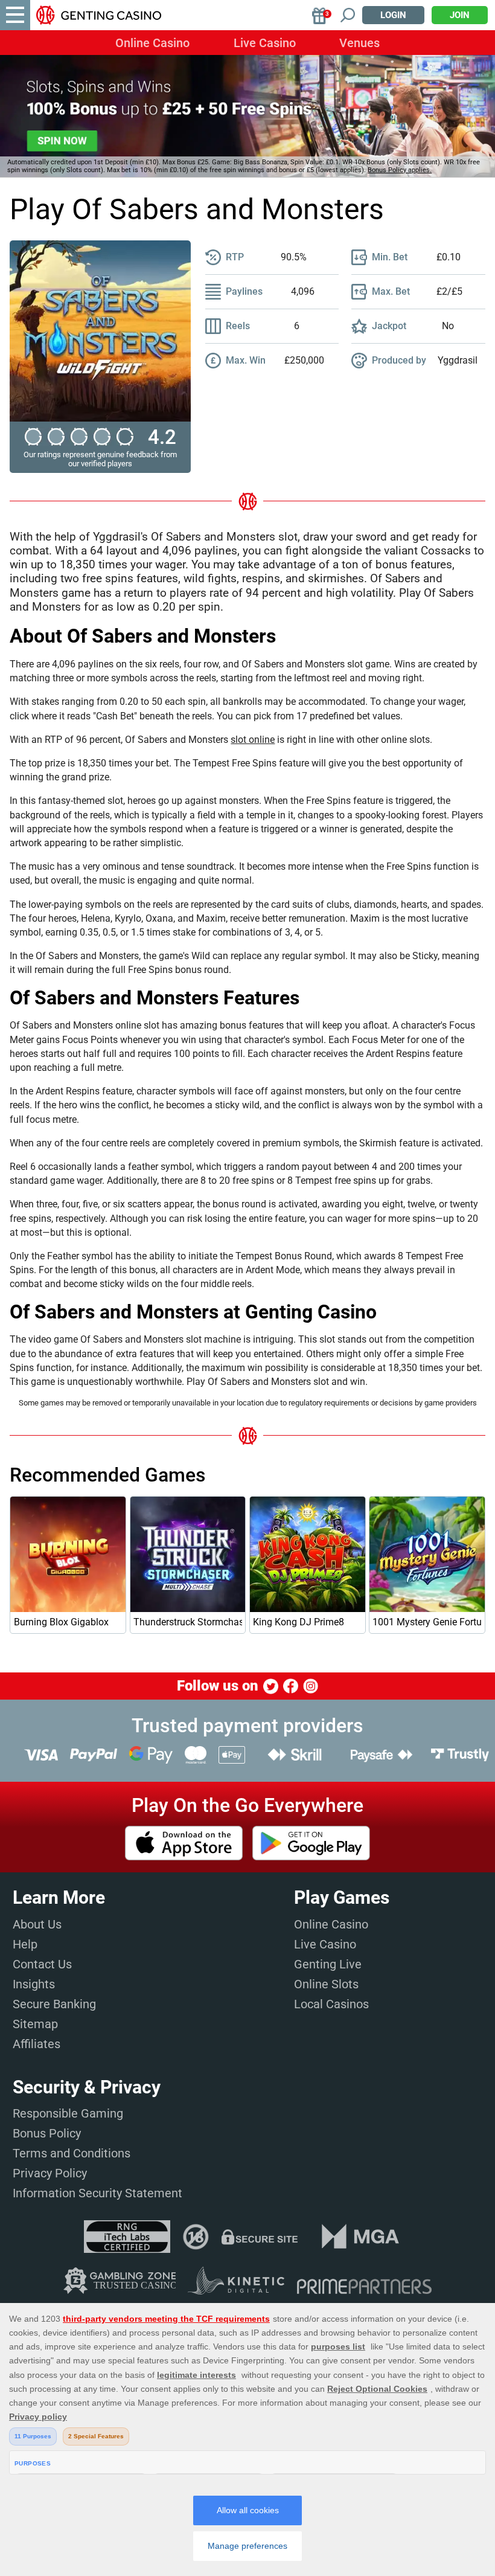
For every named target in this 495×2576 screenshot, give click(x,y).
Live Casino (265, 43)
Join (460, 15)
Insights (34, 1984)
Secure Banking (54, 2004)
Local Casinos (331, 2004)
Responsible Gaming (68, 2113)
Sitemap (35, 2024)
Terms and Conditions (72, 2153)
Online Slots (326, 1984)
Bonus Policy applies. (400, 170)
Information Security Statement (97, 2193)
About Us (37, 1924)
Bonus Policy (47, 2133)
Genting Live (328, 1964)
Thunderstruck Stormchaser (187, 1622)
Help (25, 1944)
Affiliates (37, 2044)
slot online (253, 740)
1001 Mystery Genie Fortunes (426, 1622)
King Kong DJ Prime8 (299, 1622)
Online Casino (152, 43)
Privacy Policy (50, 2173)
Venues (359, 43)
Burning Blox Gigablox (61, 1622)
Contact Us (42, 1964)
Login (393, 15)
